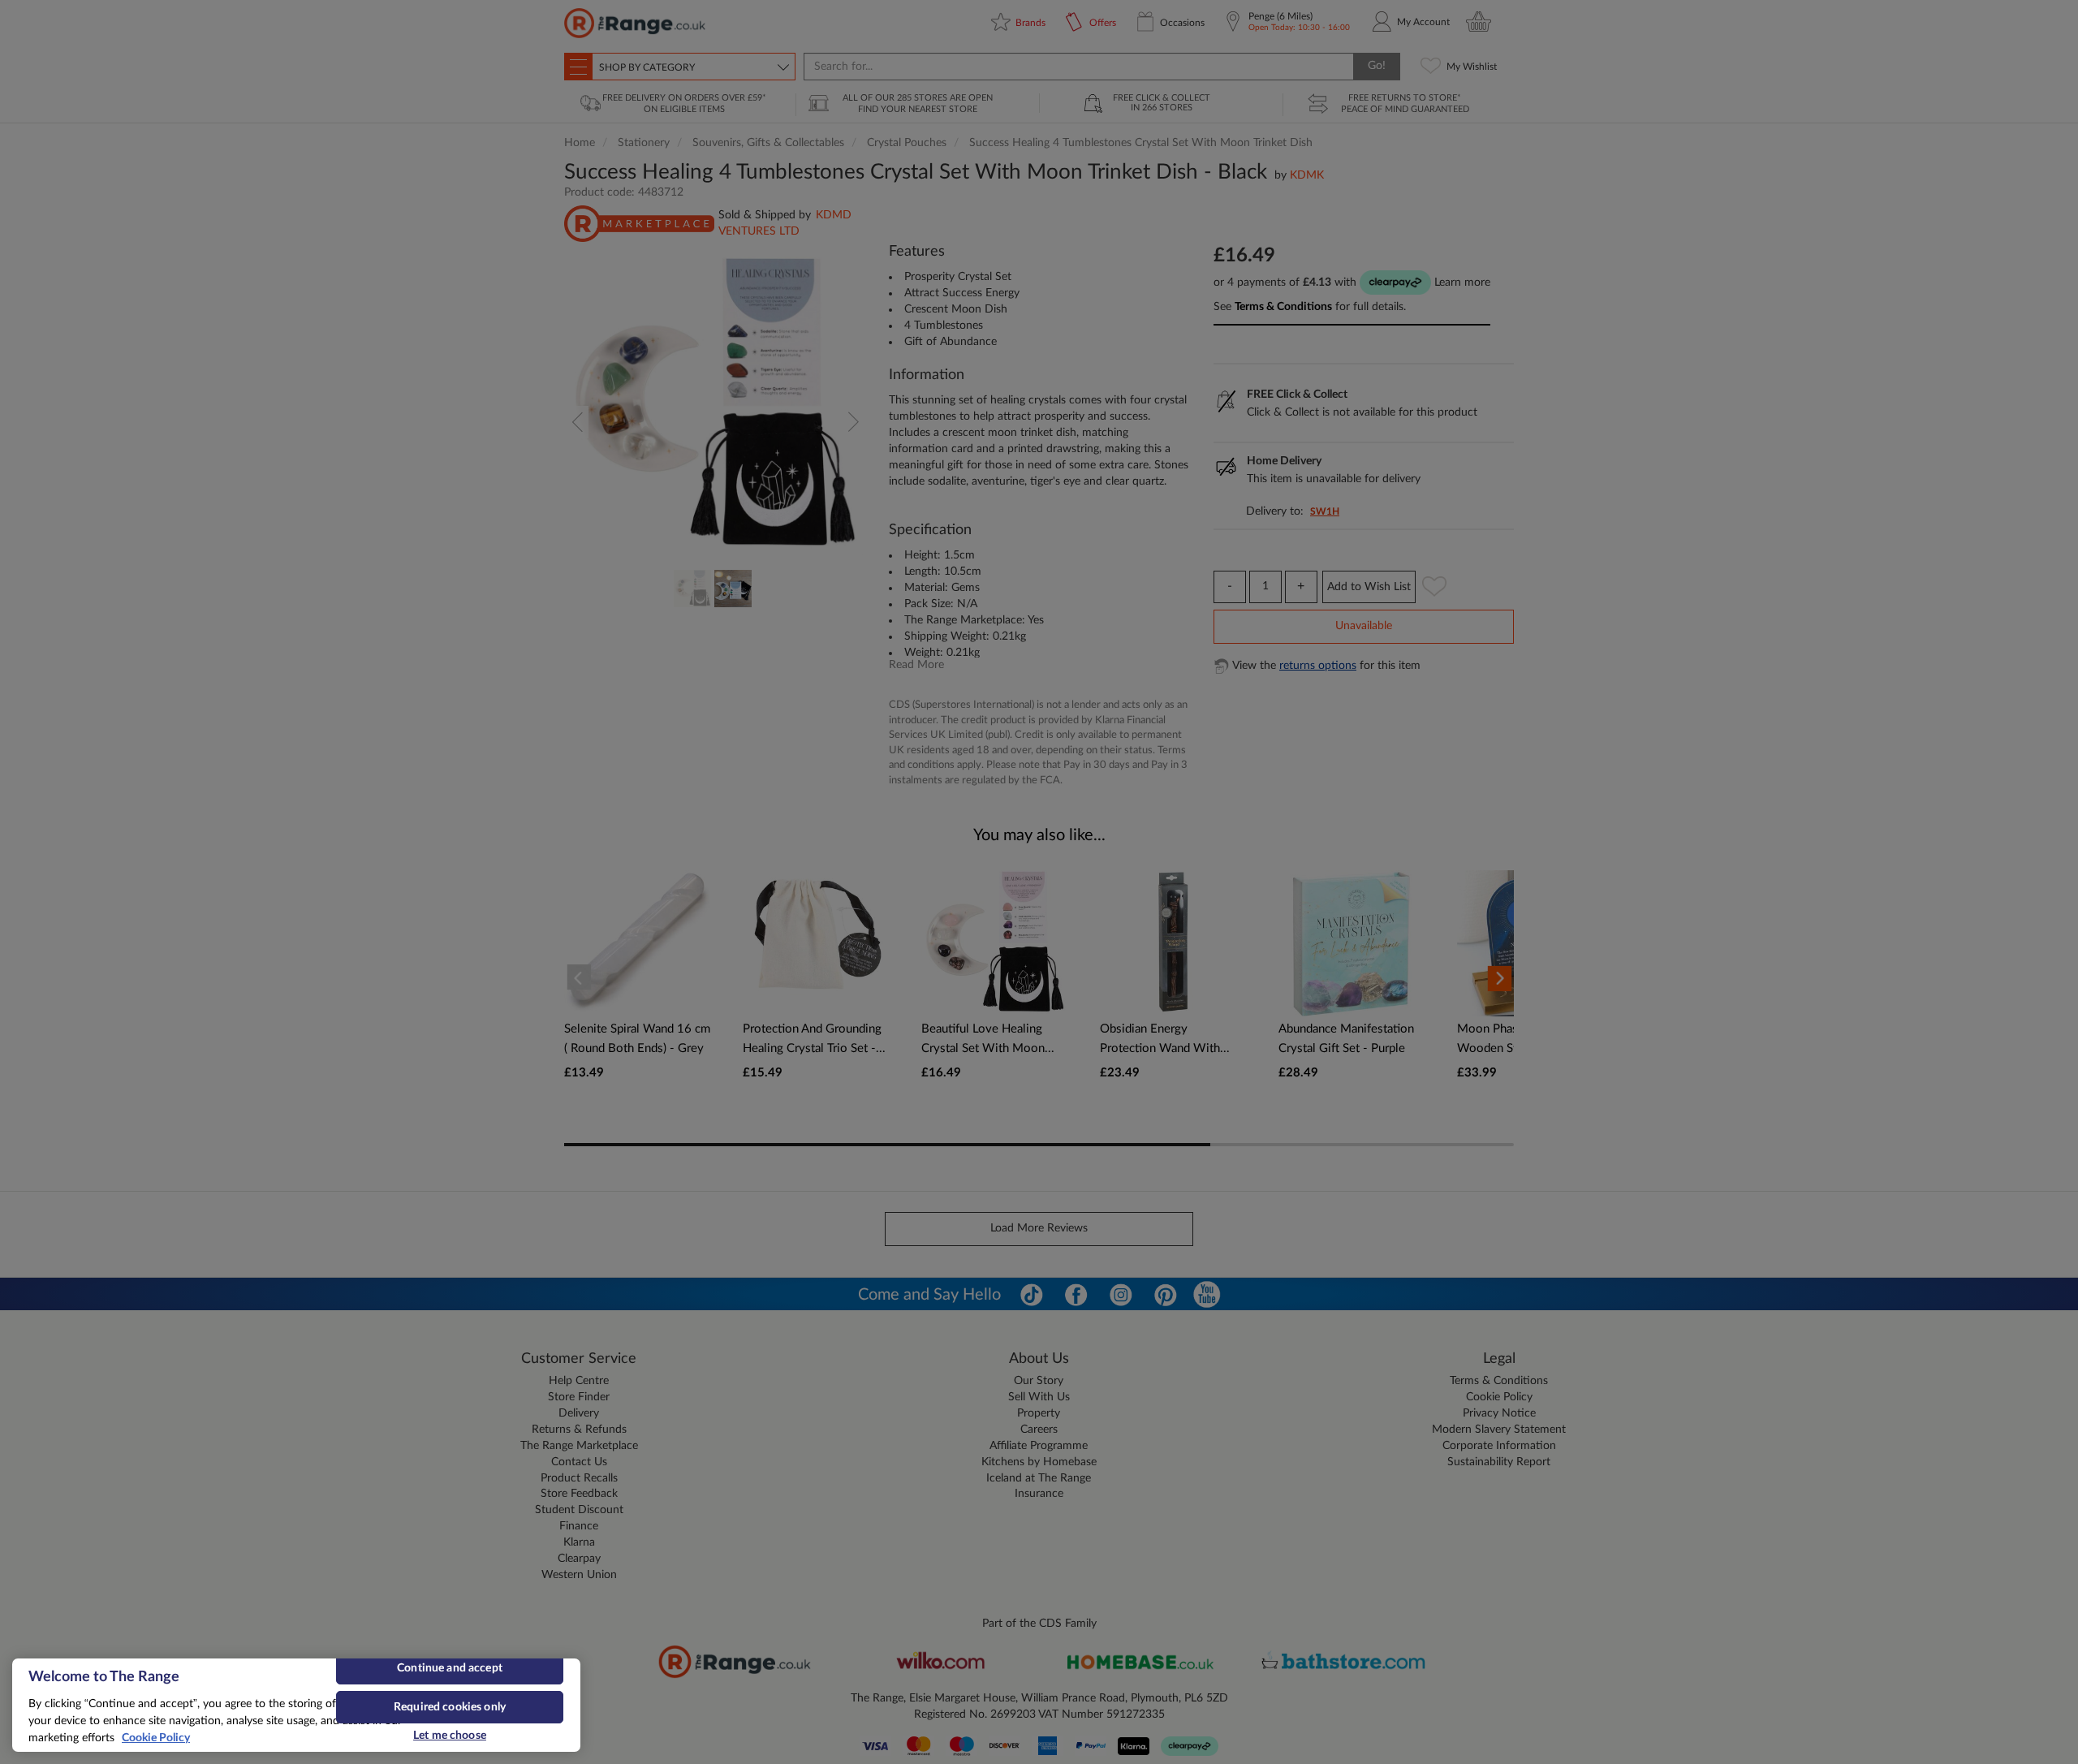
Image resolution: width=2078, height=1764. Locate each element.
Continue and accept (450, 1668)
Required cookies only (450, 1707)
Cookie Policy (156, 1738)
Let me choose (450, 1736)
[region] (296, 1705)
